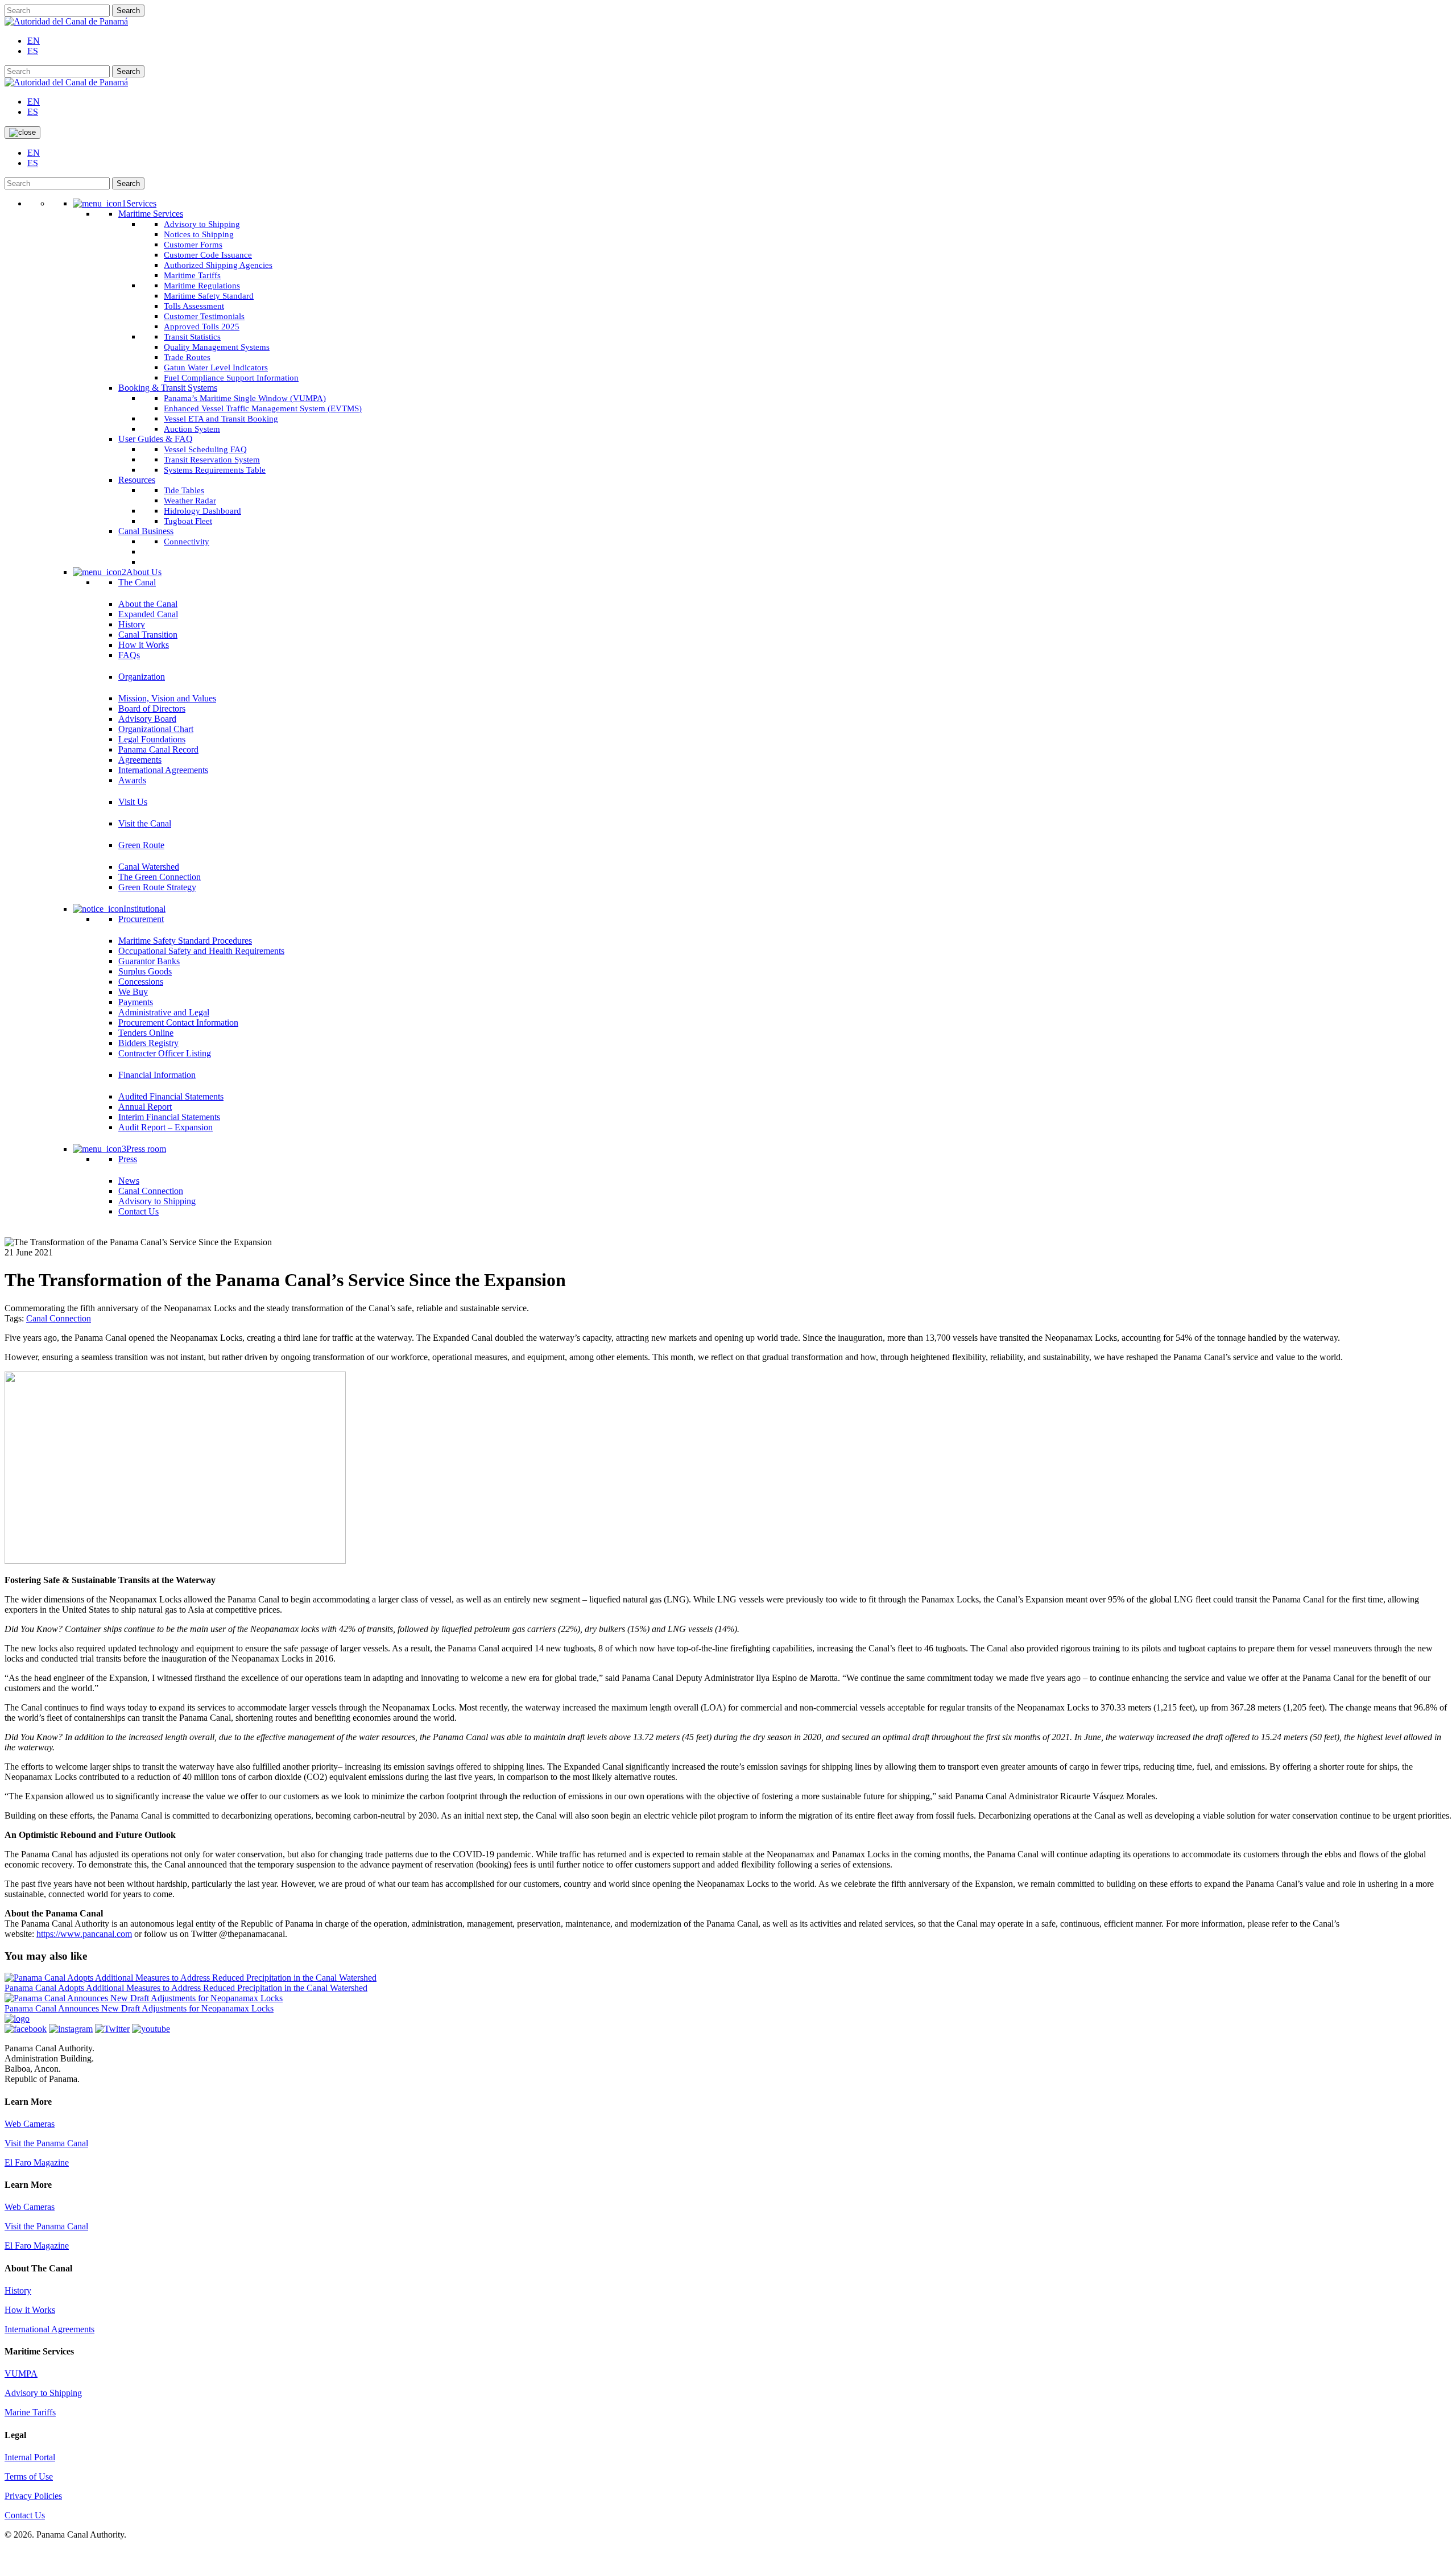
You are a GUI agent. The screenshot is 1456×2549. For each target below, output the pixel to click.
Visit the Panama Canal (46, 2143)
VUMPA (21, 2374)
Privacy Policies (33, 2496)
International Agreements (49, 2329)
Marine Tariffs (30, 2412)
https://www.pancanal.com (84, 1934)
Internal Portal (30, 2457)
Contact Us (25, 2515)
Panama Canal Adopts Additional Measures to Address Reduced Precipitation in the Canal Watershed (186, 1988)
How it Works (30, 2310)
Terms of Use (29, 2476)
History (18, 2290)
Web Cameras (30, 2124)
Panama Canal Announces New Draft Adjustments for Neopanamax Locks (139, 2008)
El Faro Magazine (37, 2162)
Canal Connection (59, 1318)
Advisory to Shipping (43, 2393)
